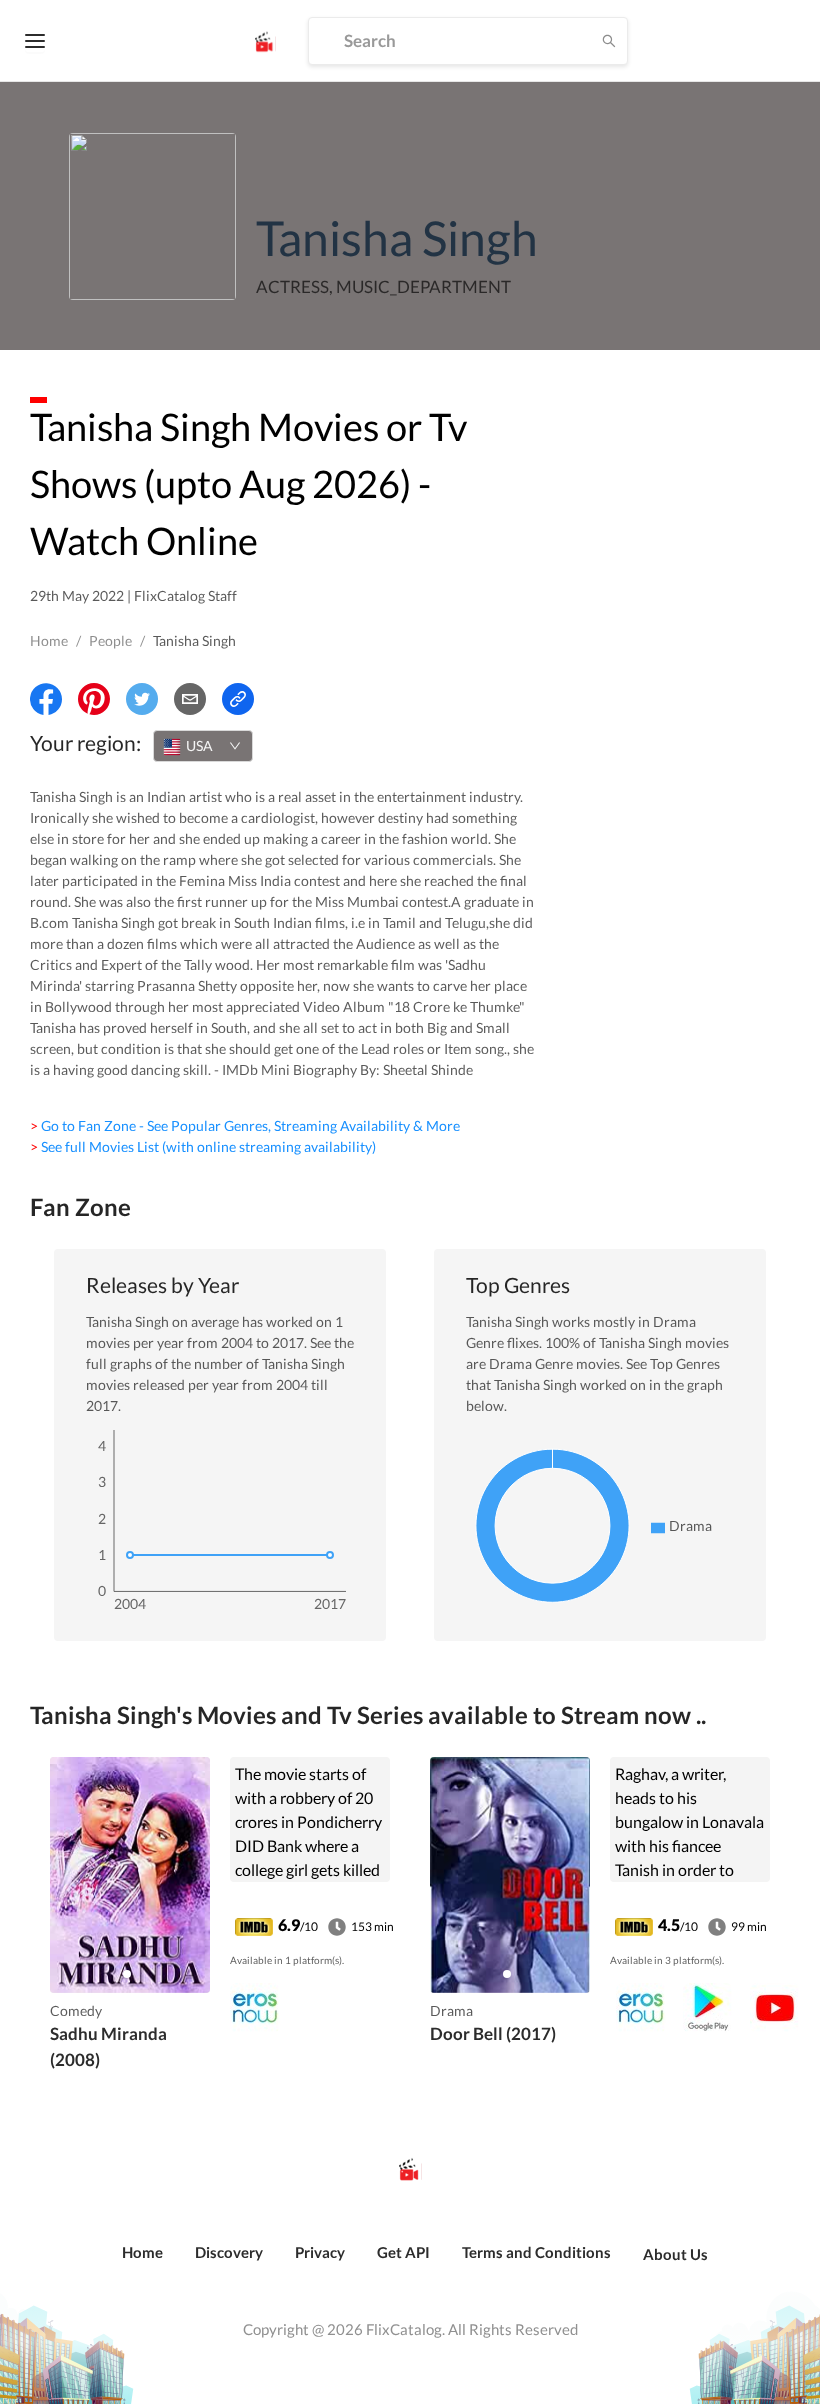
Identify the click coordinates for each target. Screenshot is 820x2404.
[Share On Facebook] (46, 699)
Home (49, 640)
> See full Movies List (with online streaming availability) (203, 1146)
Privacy (320, 2252)
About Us (675, 2254)
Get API (403, 2252)
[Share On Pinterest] (94, 699)
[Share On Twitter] (142, 699)
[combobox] (203, 746)
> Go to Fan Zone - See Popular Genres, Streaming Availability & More (245, 1125)
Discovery (229, 2252)
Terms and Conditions (536, 2252)
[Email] (190, 699)
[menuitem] (142, 2263)
